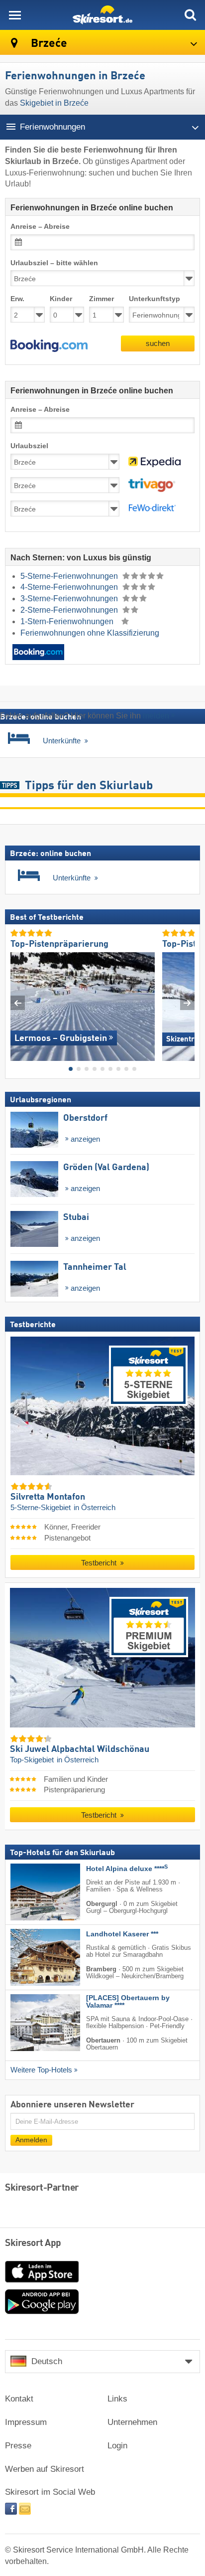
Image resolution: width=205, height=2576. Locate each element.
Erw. (17, 299)
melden (156, 716)
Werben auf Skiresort (45, 2469)
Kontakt (19, 2399)
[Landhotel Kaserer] (30, 1957)
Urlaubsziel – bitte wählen (54, 263)
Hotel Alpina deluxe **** (127, 1869)
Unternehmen (132, 2422)
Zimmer (102, 299)
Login (117, 2446)
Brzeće (48, 44)
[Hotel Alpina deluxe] (30, 1892)
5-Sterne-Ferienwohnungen (70, 576)
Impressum (26, 2422)
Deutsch (47, 2361)
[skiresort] (102, 15)
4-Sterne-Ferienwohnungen (70, 587)
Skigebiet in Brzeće (54, 103)
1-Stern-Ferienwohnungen (68, 621)
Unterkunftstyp (154, 299)
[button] (49, 346)
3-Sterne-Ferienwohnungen (70, 599)
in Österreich (95, 1508)
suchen (158, 343)
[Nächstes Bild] (187, 1003)
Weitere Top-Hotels (41, 2069)
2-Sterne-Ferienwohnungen (70, 610)
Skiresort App (33, 2243)
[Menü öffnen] (15, 15)
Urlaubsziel (29, 446)
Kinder (61, 299)
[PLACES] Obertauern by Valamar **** (128, 2002)
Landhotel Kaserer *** (122, 1934)
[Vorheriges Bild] (18, 1003)
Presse (18, 2446)
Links (117, 2399)
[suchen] (190, 15)
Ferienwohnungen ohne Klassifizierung (90, 633)
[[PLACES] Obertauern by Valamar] (30, 2023)
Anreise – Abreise (40, 227)
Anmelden (31, 2140)
